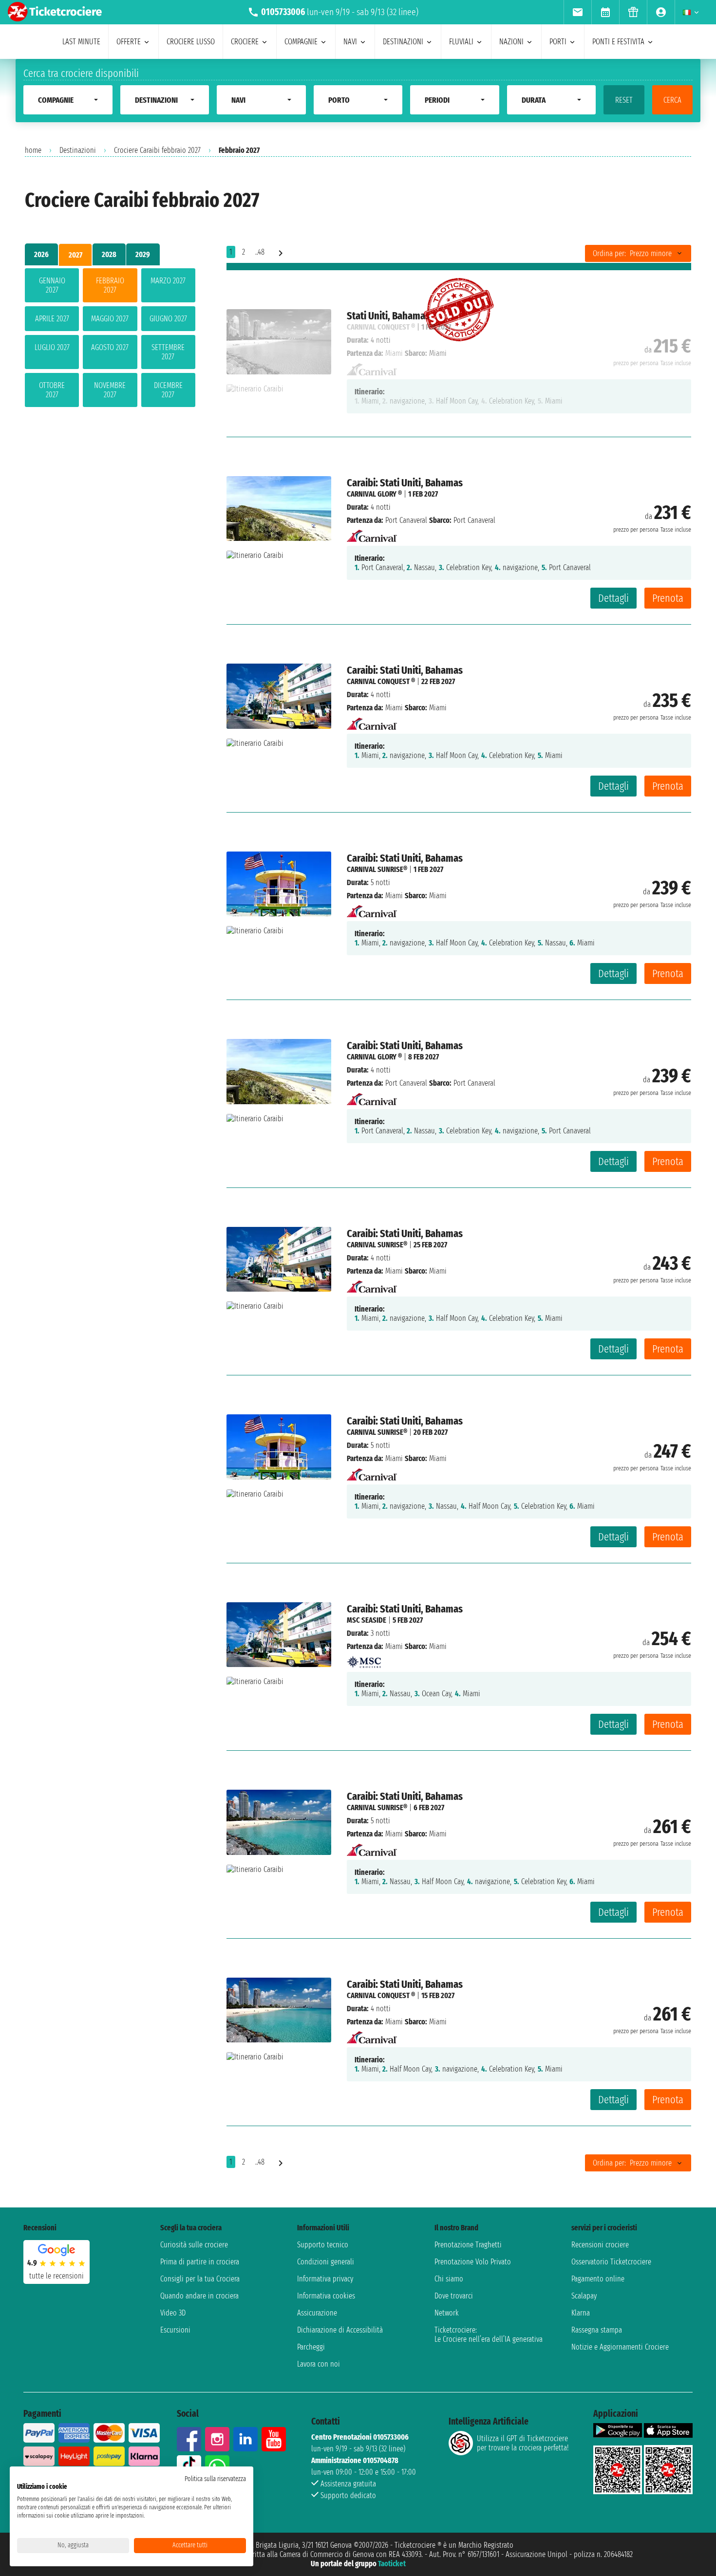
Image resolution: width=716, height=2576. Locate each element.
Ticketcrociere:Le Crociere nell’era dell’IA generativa (489, 2335)
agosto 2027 (110, 347)
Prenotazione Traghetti (468, 2245)
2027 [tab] (75, 255)
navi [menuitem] (350, 42)
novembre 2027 (110, 390)
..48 (260, 252)
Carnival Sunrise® (377, 869)
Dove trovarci (454, 2296)
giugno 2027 (168, 319)
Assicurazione (317, 2313)
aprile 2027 (52, 319)
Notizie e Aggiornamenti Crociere (620, 2347)
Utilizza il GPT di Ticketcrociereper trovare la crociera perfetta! (523, 2443)
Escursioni (175, 2330)
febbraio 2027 (110, 285)
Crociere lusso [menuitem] (191, 42)
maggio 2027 (110, 319)
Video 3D (173, 2313)
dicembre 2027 (168, 390)
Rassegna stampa (597, 2330)
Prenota (668, 598)
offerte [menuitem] (129, 42)
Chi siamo (449, 2279)
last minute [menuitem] (81, 42)
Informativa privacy (325, 2279)
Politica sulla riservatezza (215, 2479)
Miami (394, 708)
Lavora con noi (319, 2364)
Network (447, 2313)
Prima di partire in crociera (200, 2262)
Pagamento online (598, 2279)
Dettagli (613, 598)
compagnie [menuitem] (301, 42)
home (33, 150)
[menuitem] (577, 12)
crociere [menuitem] (245, 42)
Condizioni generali (326, 2262)
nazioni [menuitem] (511, 42)
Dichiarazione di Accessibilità (340, 2330)
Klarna (581, 2313)
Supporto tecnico (323, 2245)
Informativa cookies (326, 2296)
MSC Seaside (367, 1620)
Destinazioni (78, 150)
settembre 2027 (168, 352)
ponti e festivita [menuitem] (618, 42)
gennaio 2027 (52, 285)
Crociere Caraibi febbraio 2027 (157, 150)
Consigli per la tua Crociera (200, 2279)
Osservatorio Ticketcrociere (611, 2262)
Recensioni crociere (600, 2245)
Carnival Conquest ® (381, 681)
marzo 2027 (168, 281)
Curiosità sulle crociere (194, 2245)
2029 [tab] (143, 254)
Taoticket (392, 2564)
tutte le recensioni (57, 2276)
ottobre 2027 (52, 390)
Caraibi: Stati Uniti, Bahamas (405, 483)
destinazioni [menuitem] (403, 42)
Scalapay (584, 2296)
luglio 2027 (52, 347)
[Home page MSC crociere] (364, 1659)
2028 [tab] (109, 254)
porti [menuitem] (558, 42)
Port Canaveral (406, 520)
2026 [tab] (41, 254)
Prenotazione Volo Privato (473, 2262)
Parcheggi (311, 2347)
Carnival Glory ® (374, 494)
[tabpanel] (110, 340)
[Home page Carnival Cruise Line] (372, 533)
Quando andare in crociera (199, 2296)
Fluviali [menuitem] (461, 42)
